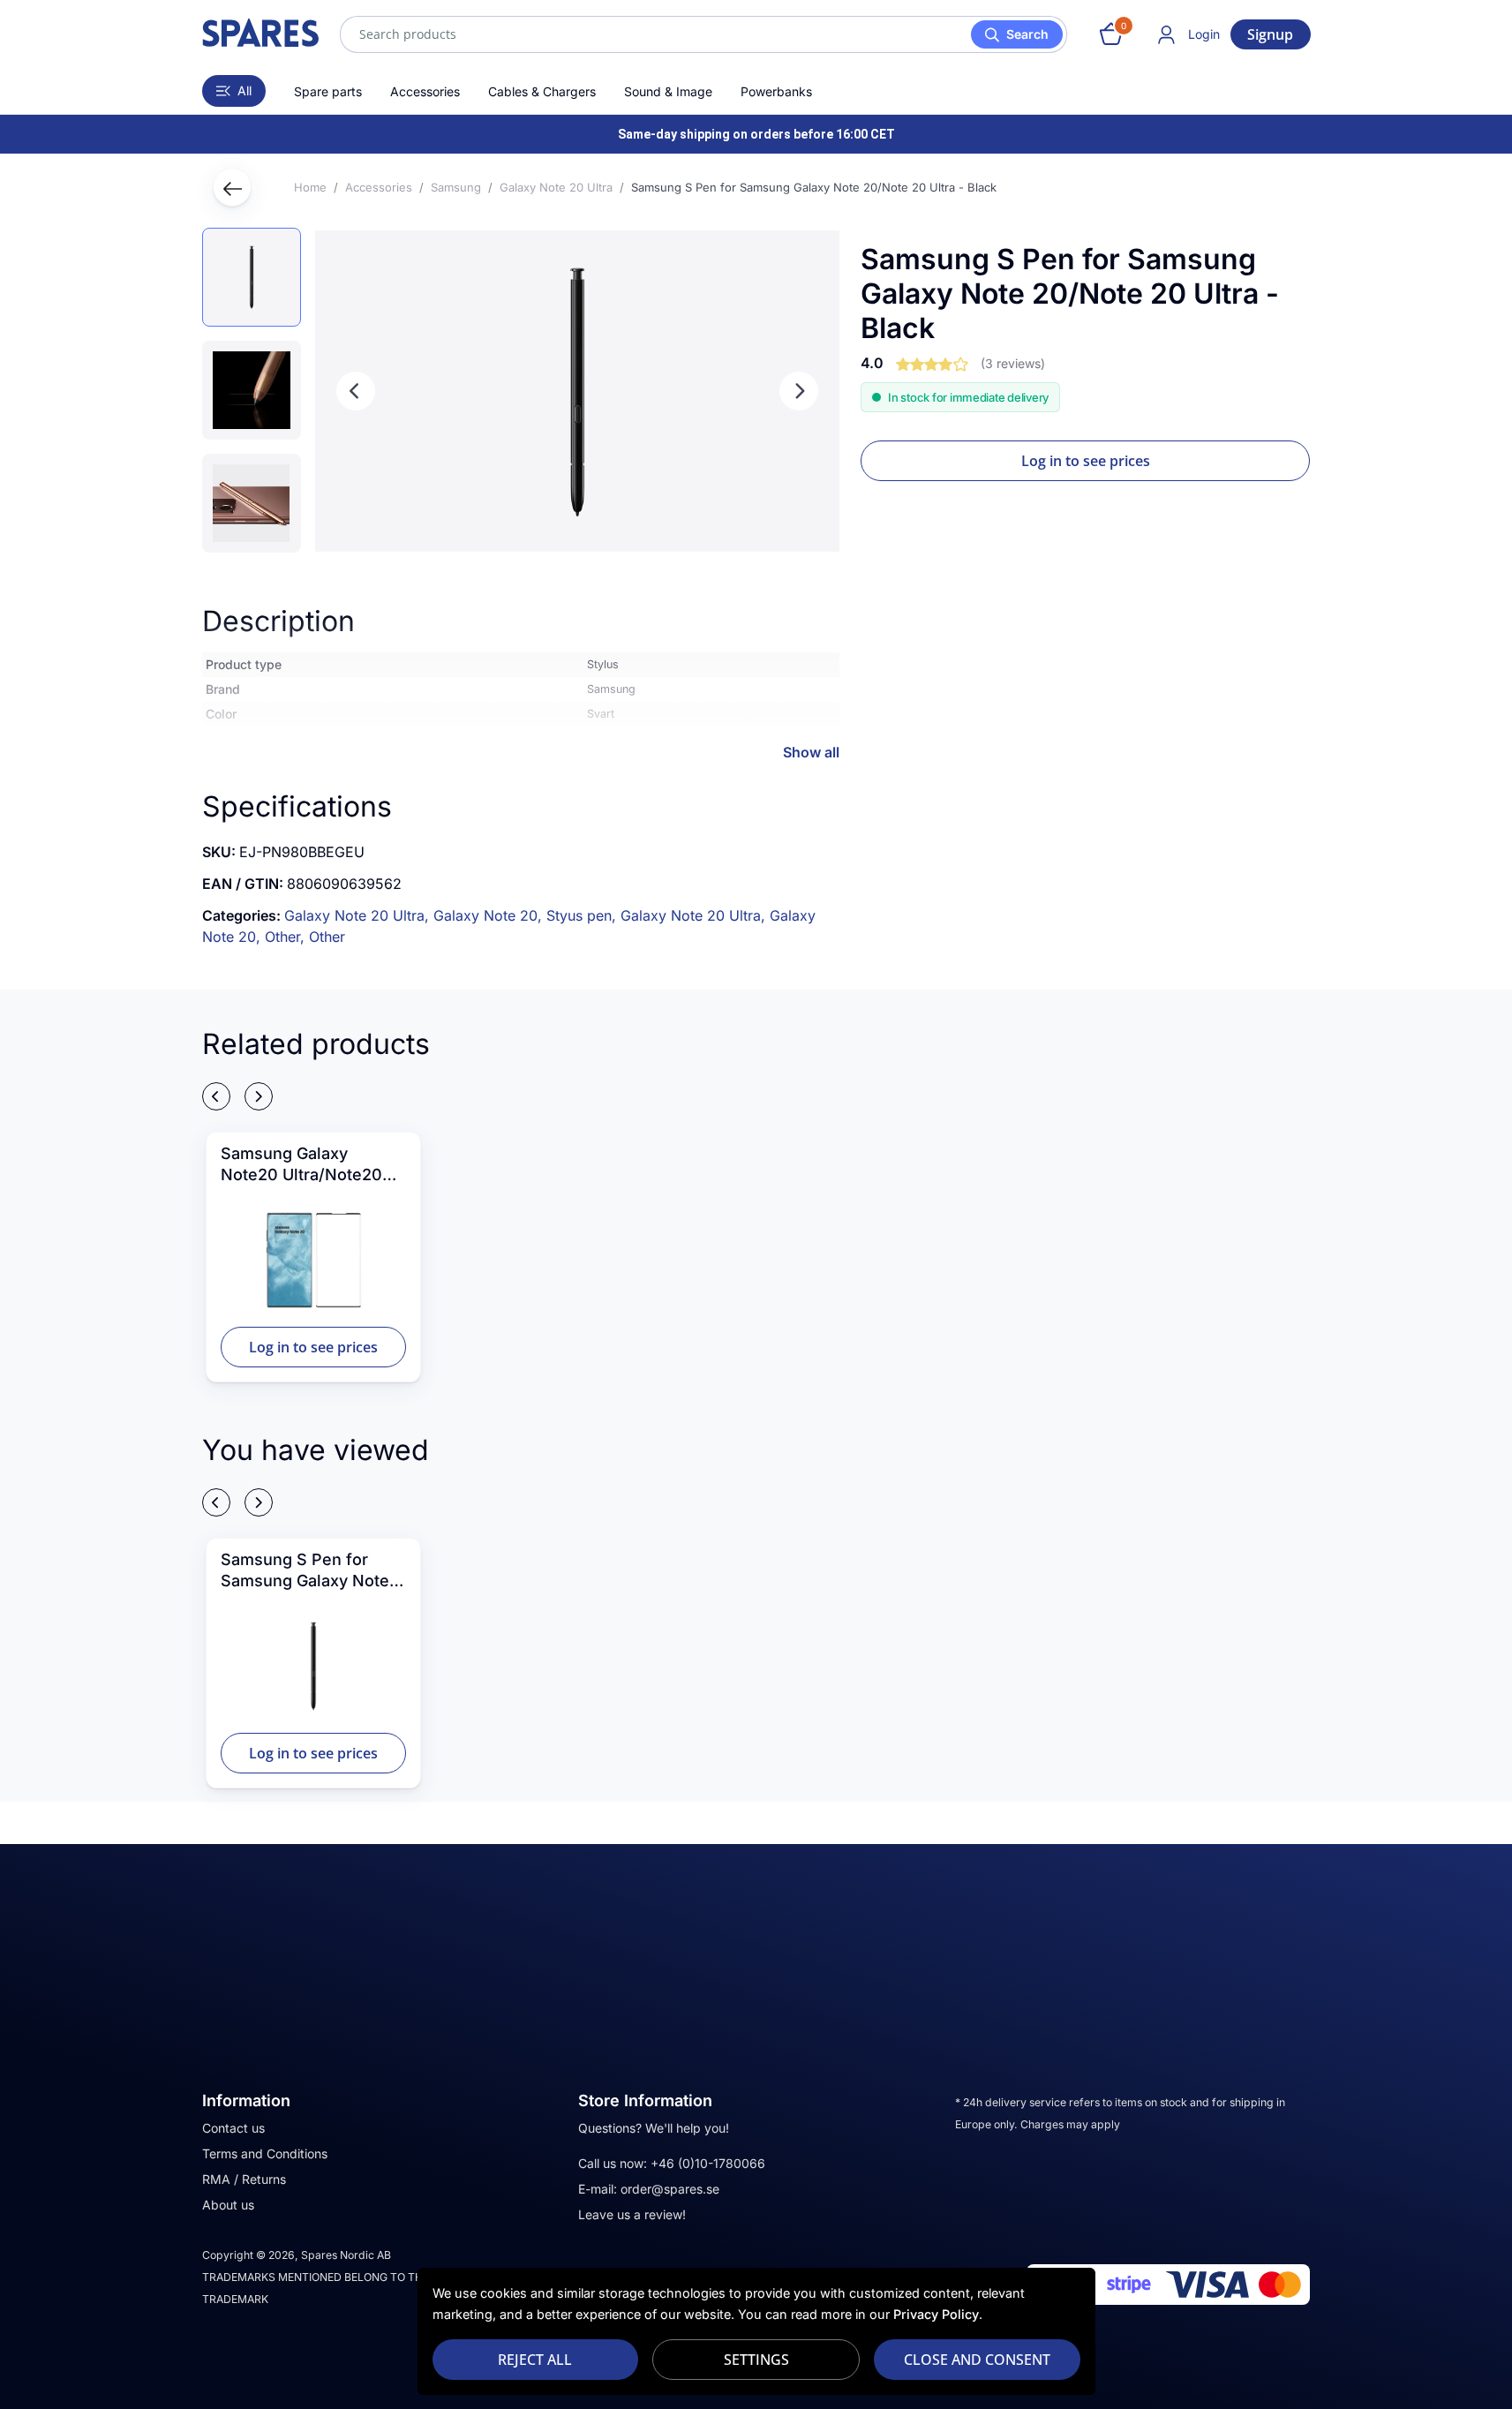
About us (228, 2205)
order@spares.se (670, 2189)
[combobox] (703, 34)
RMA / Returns (244, 2179)
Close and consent (977, 2360)
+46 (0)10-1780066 (708, 2163)
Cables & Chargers (542, 91)
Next (799, 391)
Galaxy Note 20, (490, 915)
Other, (287, 937)
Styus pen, (583, 915)
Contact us (233, 2128)
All (244, 90)
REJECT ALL (535, 2360)
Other (327, 937)
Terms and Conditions (265, 2153)
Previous (356, 391)
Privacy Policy (936, 2314)
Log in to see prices (1086, 461)
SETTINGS (756, 2360)
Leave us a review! (632, 2214)
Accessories (425, 91)
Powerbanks (776, 91)
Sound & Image (668, 91)
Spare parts (328, 91)
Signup (1270, 34)
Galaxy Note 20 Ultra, (359, 915)
